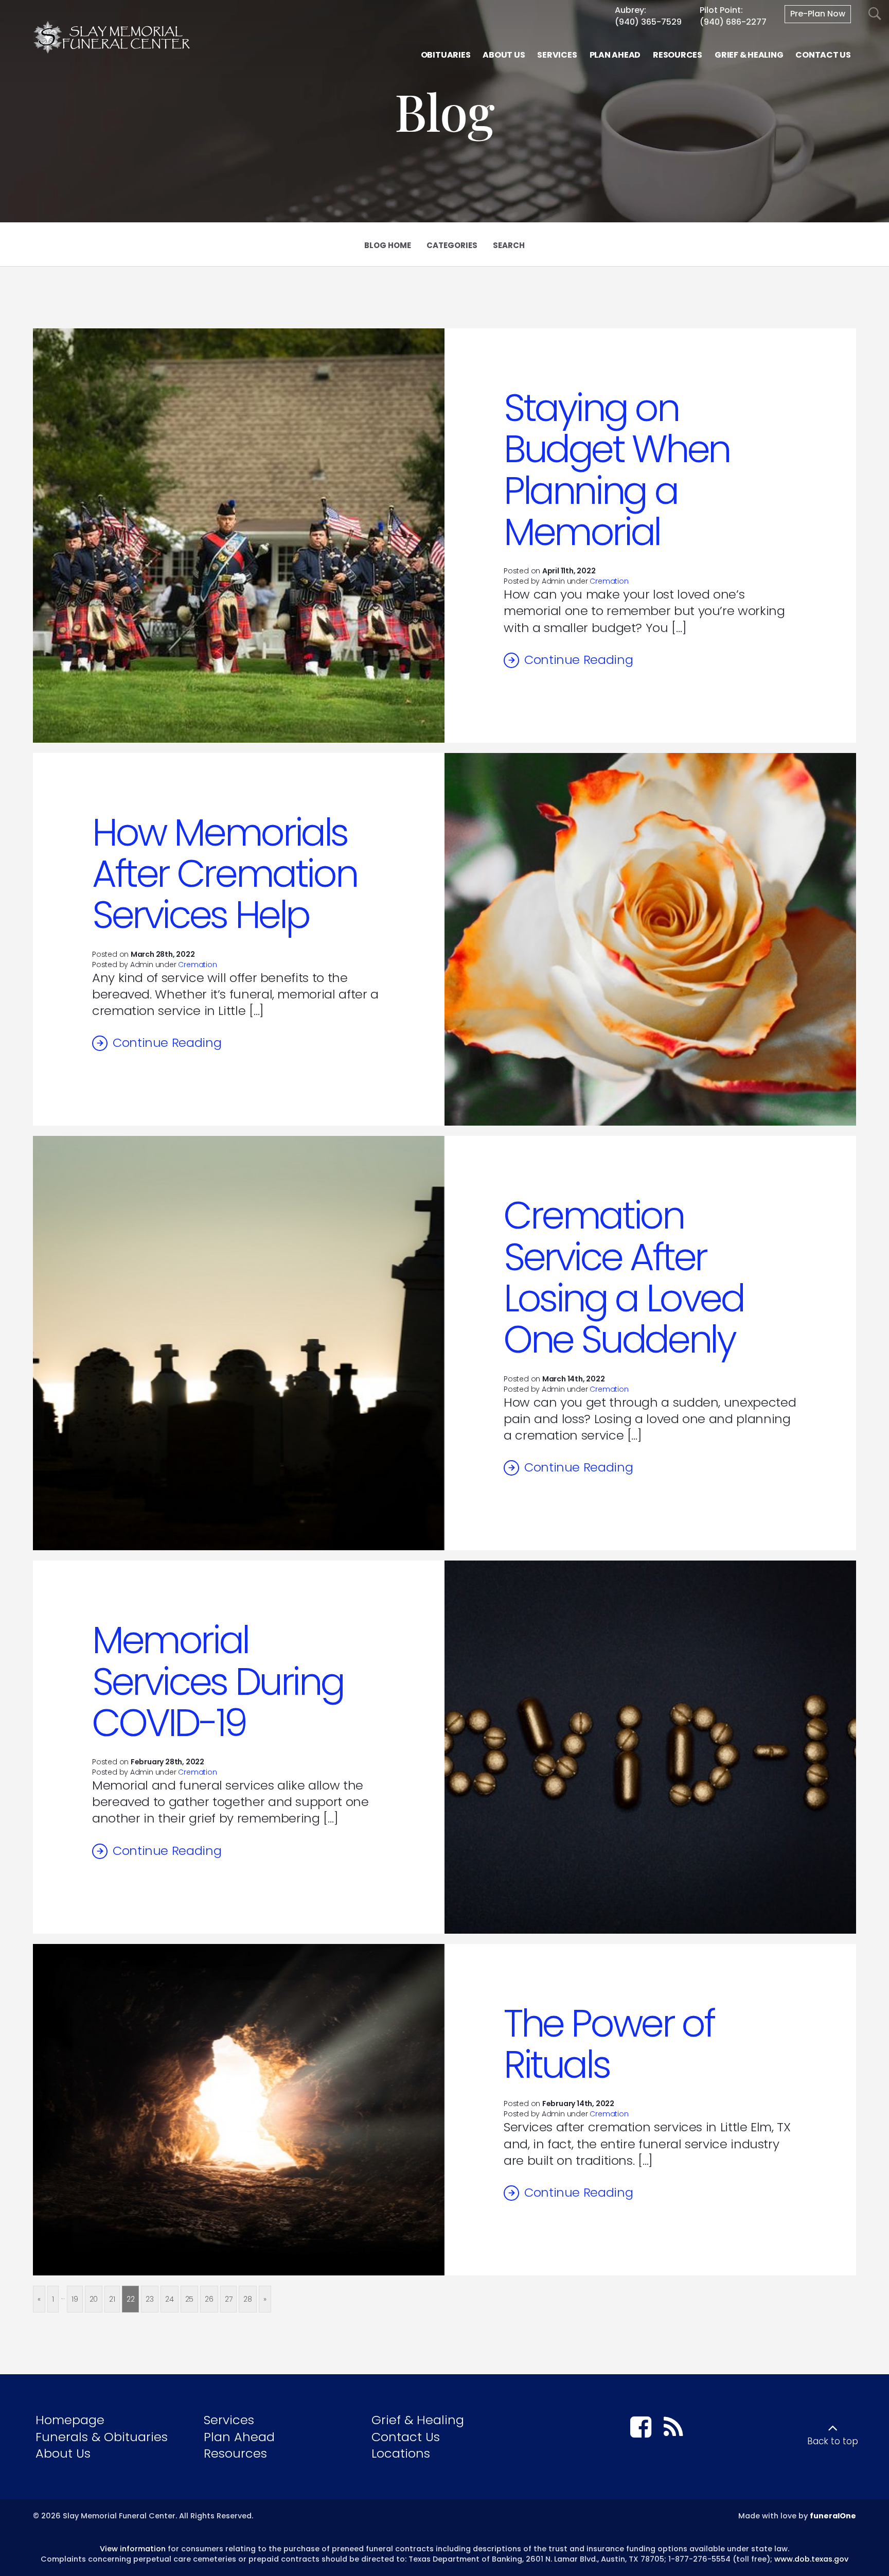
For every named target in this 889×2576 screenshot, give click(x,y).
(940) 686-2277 (733, 22)
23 (150, 2299)
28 (248, 2299)
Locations (401, 2453)
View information (133, 2549)
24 (170, 2299)
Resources (235, 2453)
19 (75, 2299)
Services (229, 2420)
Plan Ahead (239, 2437)
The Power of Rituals (609, 2044)
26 (209, 2299)
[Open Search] (875, 14)
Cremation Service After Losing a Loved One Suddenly (624, 1277)
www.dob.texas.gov (811, 2559)
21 (112, 2299)
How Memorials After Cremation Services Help (224, 874)
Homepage (70, 2420)
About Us (63, 2453)
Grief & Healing (418, 2420)
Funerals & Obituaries (102, 2437)
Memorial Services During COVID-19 (218, 1681)
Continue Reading (579, 660)
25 (190, 2299)
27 (229, 2299)
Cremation (609, 581)
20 (94, 2299)
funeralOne (833, 2516)
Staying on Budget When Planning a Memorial (617, 470)
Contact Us (406, 2437)
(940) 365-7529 (648, 22)
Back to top (833, 2441)
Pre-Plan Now (818, 14)
